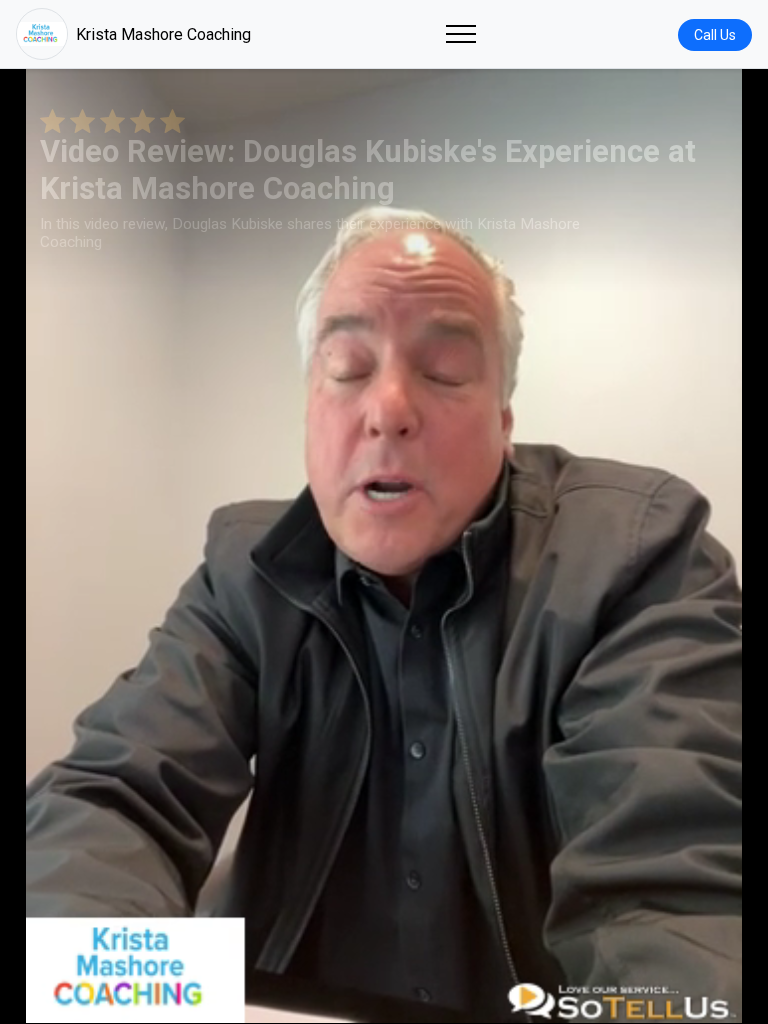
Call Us (715, 35)
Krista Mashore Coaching (163, 34)
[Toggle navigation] (461, 34)
